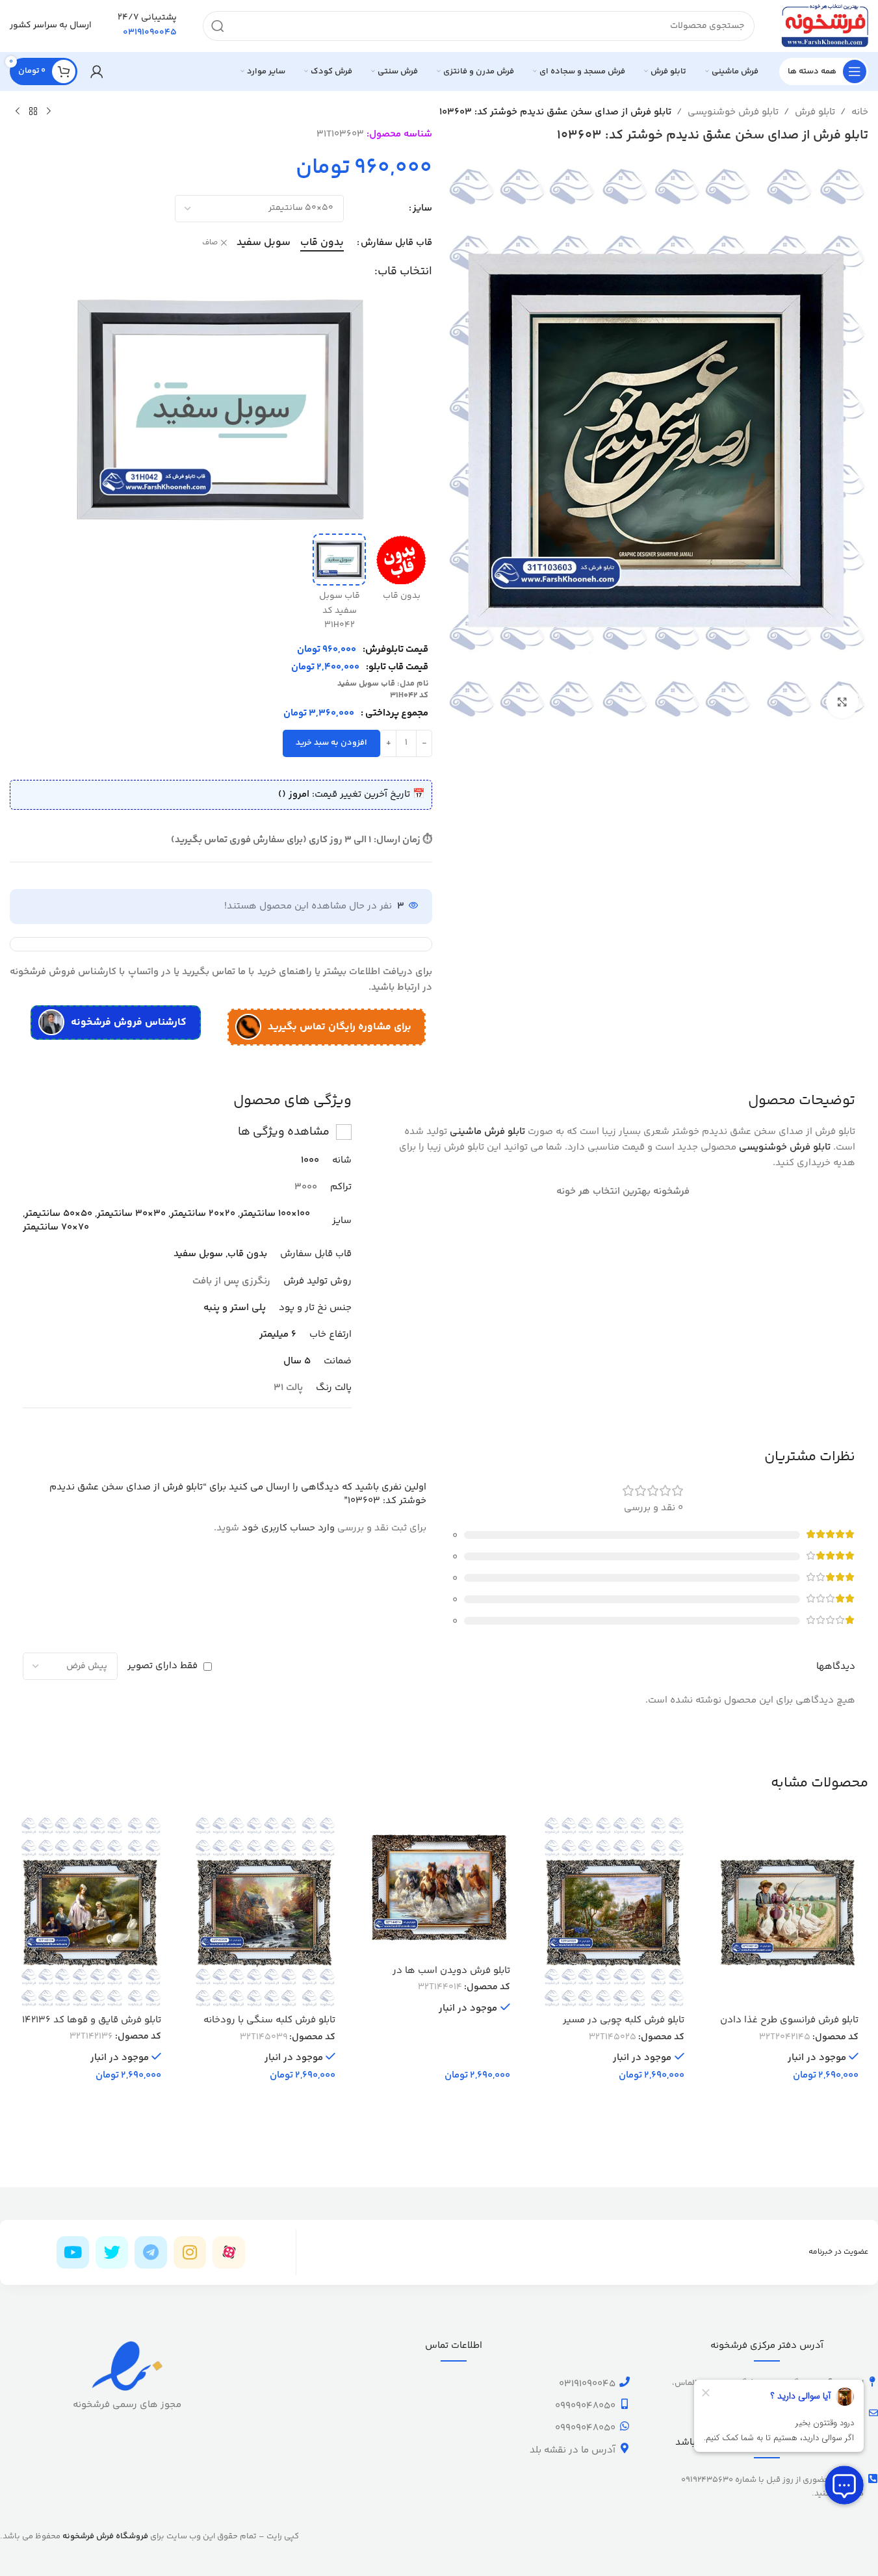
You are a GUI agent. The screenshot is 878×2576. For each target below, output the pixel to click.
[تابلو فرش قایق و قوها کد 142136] (90, 1912)
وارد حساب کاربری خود (288, 1528)
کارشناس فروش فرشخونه (129, 1023)
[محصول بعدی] (18, 112)
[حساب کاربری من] (97, 71)
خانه (860, 112)
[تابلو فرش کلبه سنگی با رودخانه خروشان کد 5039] (265, 1912)
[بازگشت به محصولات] (33, 112)
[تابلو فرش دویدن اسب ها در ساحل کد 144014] (439, 1887)
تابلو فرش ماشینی (487, 1132)
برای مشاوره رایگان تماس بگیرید (340, 1027)
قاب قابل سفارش (396, 243)
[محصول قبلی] (49, 112)
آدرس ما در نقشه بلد (573, 2450)
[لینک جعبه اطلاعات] (147, 26)
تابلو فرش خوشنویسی (733, 112)
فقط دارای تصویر (162, 1666)
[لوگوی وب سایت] (824, 26)
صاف (210, 243)
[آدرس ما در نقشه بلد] (625, 2448)
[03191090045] (625, 2382)
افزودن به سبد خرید (331, 743)
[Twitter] (112, 2252)
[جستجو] (218, 26)
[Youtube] (73, 2252)
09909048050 (585, 2406)
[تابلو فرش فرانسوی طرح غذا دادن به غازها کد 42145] (788, 1912)
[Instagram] (190, 2252)
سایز (422, 208)
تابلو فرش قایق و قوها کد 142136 (92, 2020)
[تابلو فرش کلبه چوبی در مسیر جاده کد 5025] (613, 1912)
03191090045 (587, 2384)
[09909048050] (625, 2404)
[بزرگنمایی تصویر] (842, 702)
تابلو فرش (815, 112)
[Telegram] (151, 2252)
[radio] (322, 243)
